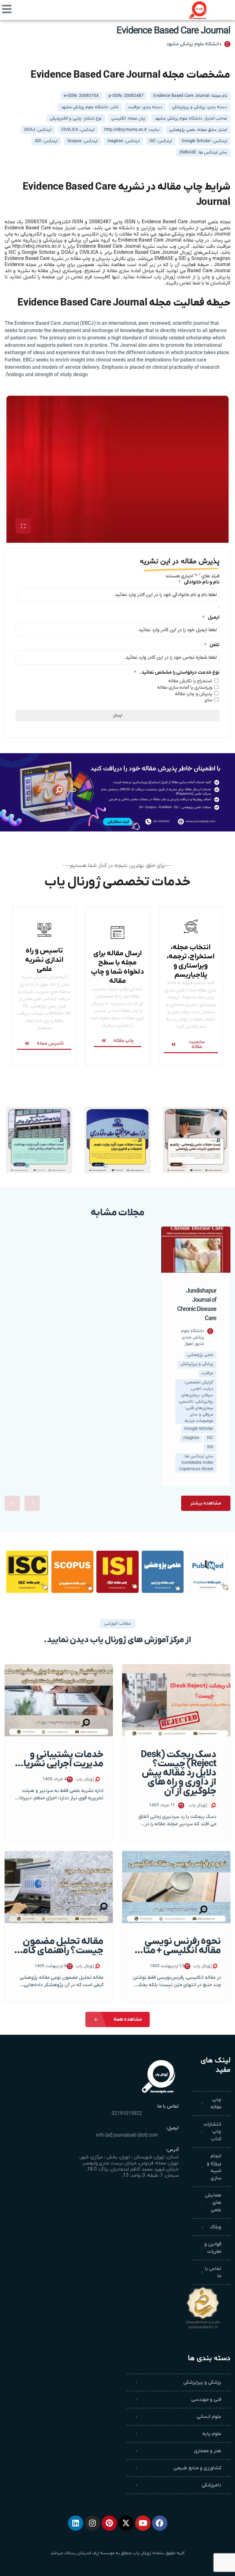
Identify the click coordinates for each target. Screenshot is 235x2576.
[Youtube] (143, 2523)
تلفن (212, 645)
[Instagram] (92, 2523)
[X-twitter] (126, 2523)
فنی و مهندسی (206, 2400)
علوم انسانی (209, 2417)
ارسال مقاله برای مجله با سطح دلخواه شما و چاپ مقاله (117, 967)
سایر (208, 700)
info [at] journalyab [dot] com (127, 2135)
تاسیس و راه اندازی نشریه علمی (44, 960)
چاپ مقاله (216, 2104)
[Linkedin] (76, 2523)
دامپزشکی (211, 2485)
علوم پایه (212, 2434)
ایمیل (211, 617)
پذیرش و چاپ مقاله (194, 694)
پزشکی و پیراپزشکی (202, 2382)
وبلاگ (216, 2227)
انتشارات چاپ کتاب (212, 2132)
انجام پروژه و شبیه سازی (214, 2167)
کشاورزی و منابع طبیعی (197, 2468)
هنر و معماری (208, 2451)
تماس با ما (213, 2272)
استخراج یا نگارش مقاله (190, 681)
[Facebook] (160, 2523)
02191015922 (127, 2114)
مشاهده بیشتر (206, 1503)
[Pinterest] (109, 2523)
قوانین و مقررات (213, 2248)
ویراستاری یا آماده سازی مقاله (185, 687)
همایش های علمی (213, 2203)
